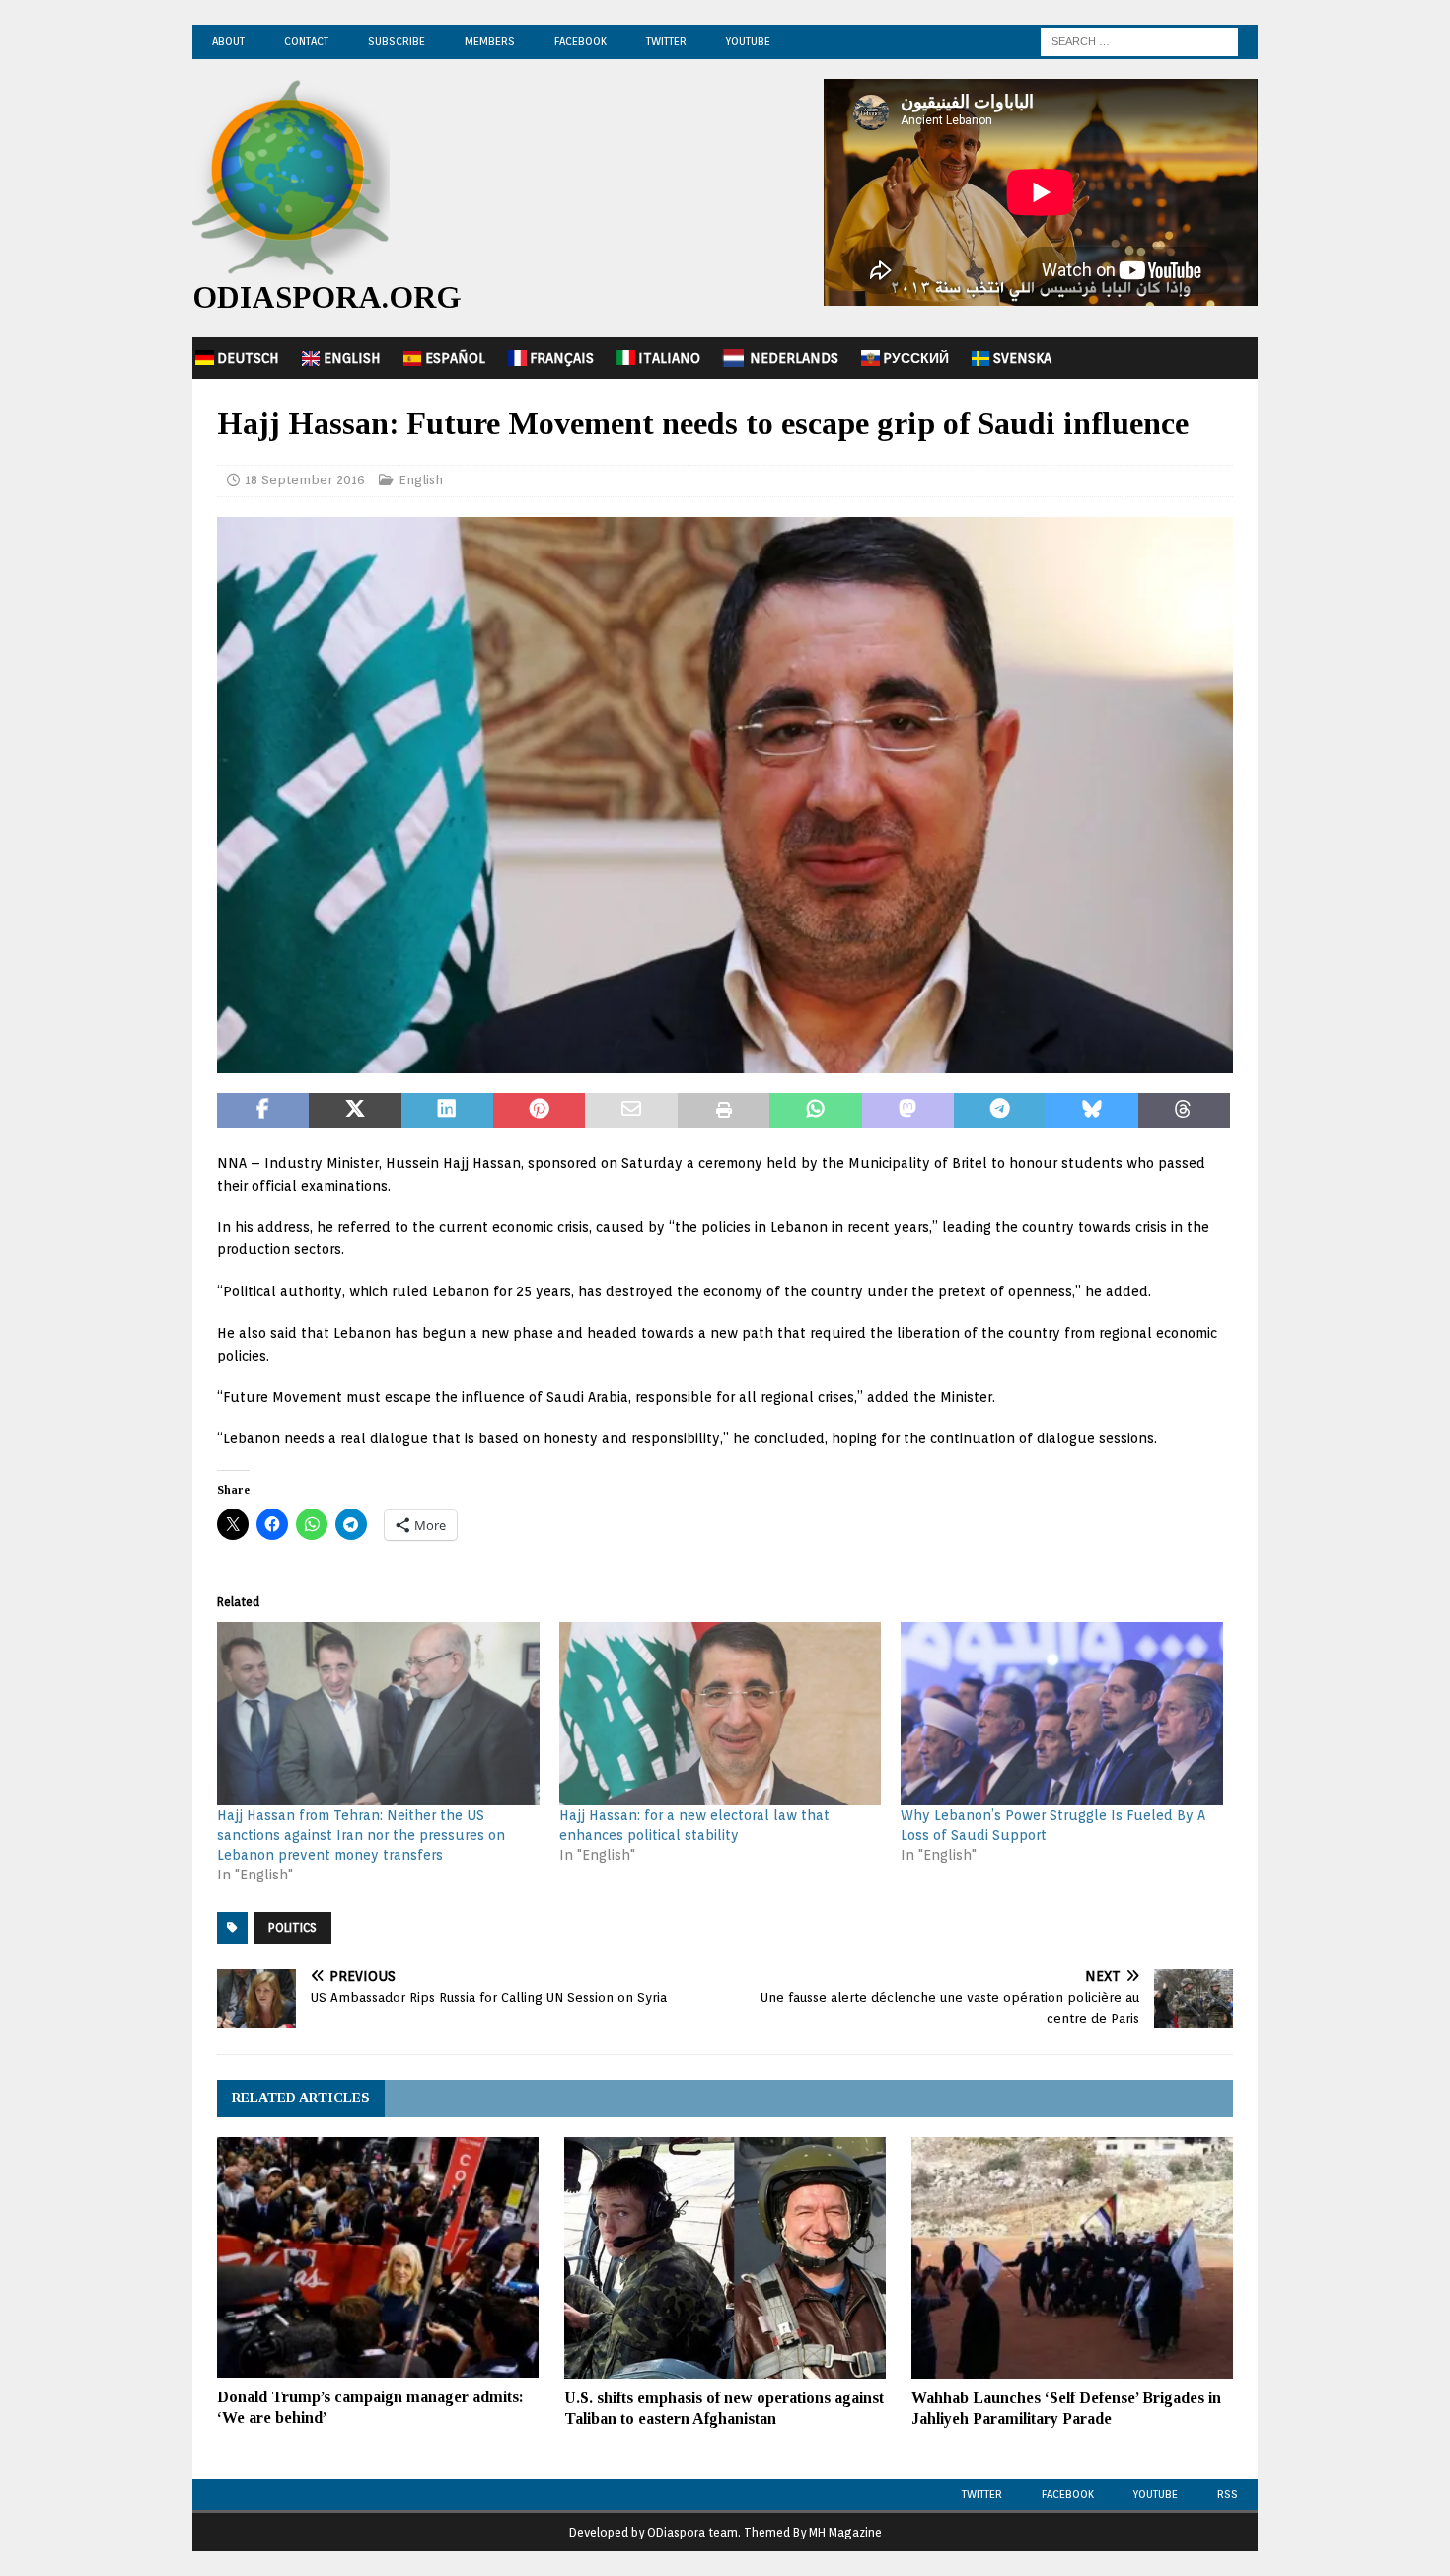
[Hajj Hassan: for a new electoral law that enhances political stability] (721, 1714)
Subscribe (397, 41)
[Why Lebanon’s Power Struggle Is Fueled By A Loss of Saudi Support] (1062, 1714)
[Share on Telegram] (1000, 1111)
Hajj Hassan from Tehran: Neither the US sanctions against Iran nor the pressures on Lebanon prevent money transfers (361, 1835)
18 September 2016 (305, 480)
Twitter (666, 41)
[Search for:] (1139, 40)
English (352, 358)
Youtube (1156, 2494)
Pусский (916, 358)
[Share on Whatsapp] (815, 1111)
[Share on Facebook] (263, 1111)
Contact (306, 41)
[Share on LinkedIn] (447, 1111)
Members (490, 41)
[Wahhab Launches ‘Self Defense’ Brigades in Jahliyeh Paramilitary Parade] (1072, 2258)
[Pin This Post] (539, 1111)
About (228, 41)
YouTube (748, 41)
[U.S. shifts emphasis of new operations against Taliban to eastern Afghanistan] (725, 2258)
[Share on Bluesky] (1091, 1111)
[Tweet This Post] (355, 1111)
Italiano (669, 358)
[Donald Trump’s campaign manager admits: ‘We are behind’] (378, 2257)
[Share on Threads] (1184, 1111)
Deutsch (248, 358)
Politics (292, 1927)
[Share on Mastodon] (908, 1111)
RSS (1228, 2494)
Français (562, 358)
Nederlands (794, 358)
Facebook (580, 41)
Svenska (1022, 358)
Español (455, 358)
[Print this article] (724, 1111)
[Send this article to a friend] (631, 1111)
